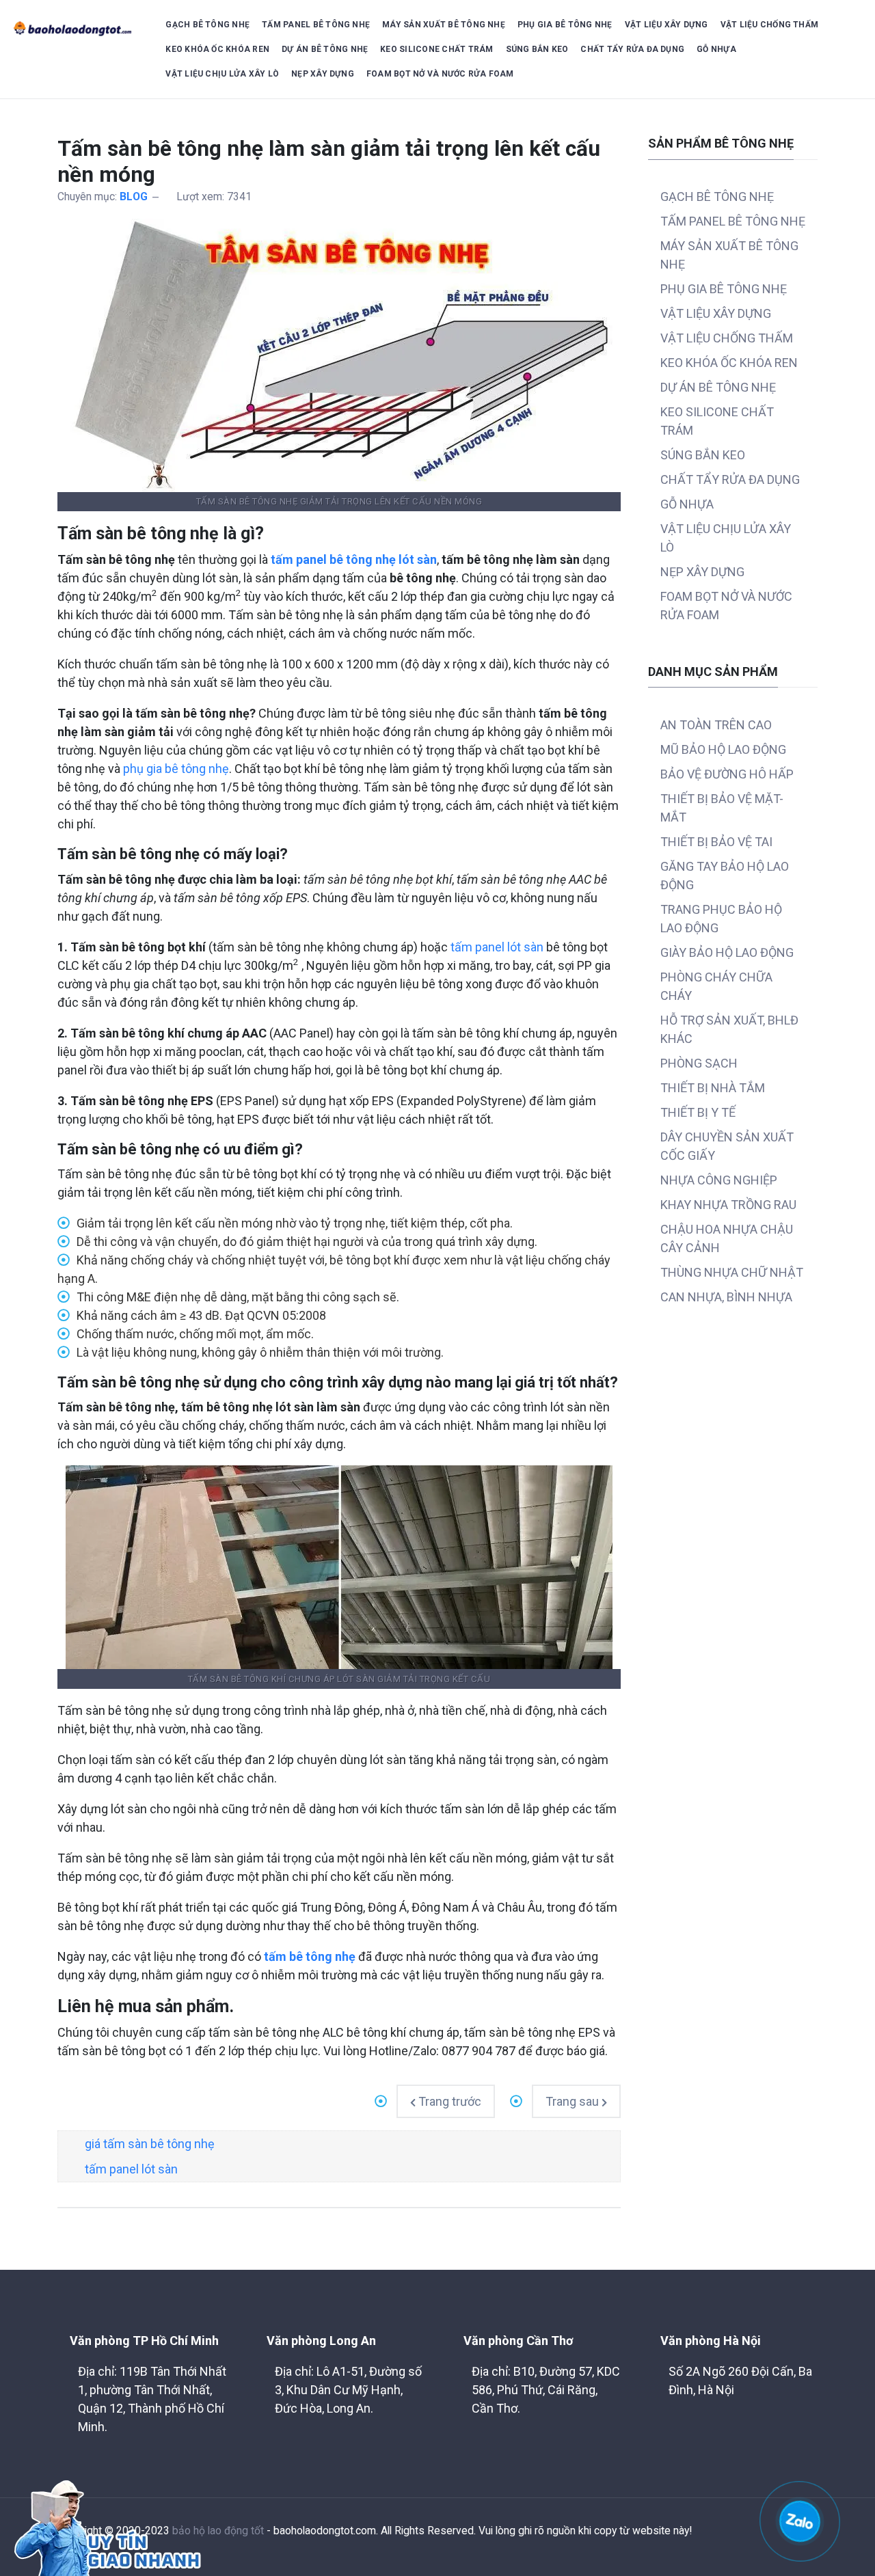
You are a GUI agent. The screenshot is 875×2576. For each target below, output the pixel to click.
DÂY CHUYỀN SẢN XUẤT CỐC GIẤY (727, 1146)
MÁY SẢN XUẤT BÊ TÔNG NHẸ (444, 25)
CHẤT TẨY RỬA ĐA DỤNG (632, 49)
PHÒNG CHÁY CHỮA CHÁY (716, 986)
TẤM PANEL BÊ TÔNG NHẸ (316, 25)
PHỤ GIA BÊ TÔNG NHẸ (565, 25)
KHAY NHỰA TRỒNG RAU (728, 1205)
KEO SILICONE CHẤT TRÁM (436, 49)
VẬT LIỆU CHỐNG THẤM (770, 25)
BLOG (134, 196)
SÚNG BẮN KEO (537, 49)
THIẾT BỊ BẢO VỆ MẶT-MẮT (722, 808)
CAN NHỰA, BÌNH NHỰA (726, 1297)
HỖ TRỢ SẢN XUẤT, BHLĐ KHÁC (729, 1029)
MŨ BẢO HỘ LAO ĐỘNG (723, 749)
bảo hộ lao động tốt (218, 2531)
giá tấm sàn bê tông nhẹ (150, 2144)
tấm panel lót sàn (497, 947)
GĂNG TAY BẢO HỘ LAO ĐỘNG (725, 876)
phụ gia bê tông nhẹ (176, 769)
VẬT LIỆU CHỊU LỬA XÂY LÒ (222, 74)
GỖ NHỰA (716, 49)
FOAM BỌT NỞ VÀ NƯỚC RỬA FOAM (440, 74)
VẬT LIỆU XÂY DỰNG (667, 25)
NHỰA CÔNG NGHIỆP (719, 1180)
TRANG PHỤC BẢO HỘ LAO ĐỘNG (721, 919)
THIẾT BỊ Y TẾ (698, 1112)
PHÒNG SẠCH (699, 1063)
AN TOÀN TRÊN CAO (716, 725)
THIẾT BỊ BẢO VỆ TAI (716, 842)
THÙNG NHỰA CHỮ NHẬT (732, 1272)
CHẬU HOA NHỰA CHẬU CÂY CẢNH (727, 1238)
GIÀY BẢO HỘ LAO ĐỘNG (727, 952)
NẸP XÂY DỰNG (323, 74)
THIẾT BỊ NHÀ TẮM (713, 1088)
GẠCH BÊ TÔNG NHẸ (207, 25)
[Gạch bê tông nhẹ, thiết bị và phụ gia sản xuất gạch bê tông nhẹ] (73, 29)
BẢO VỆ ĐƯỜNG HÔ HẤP (727, 774)
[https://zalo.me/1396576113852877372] (800, 2520)
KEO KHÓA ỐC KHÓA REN (217, 49)
